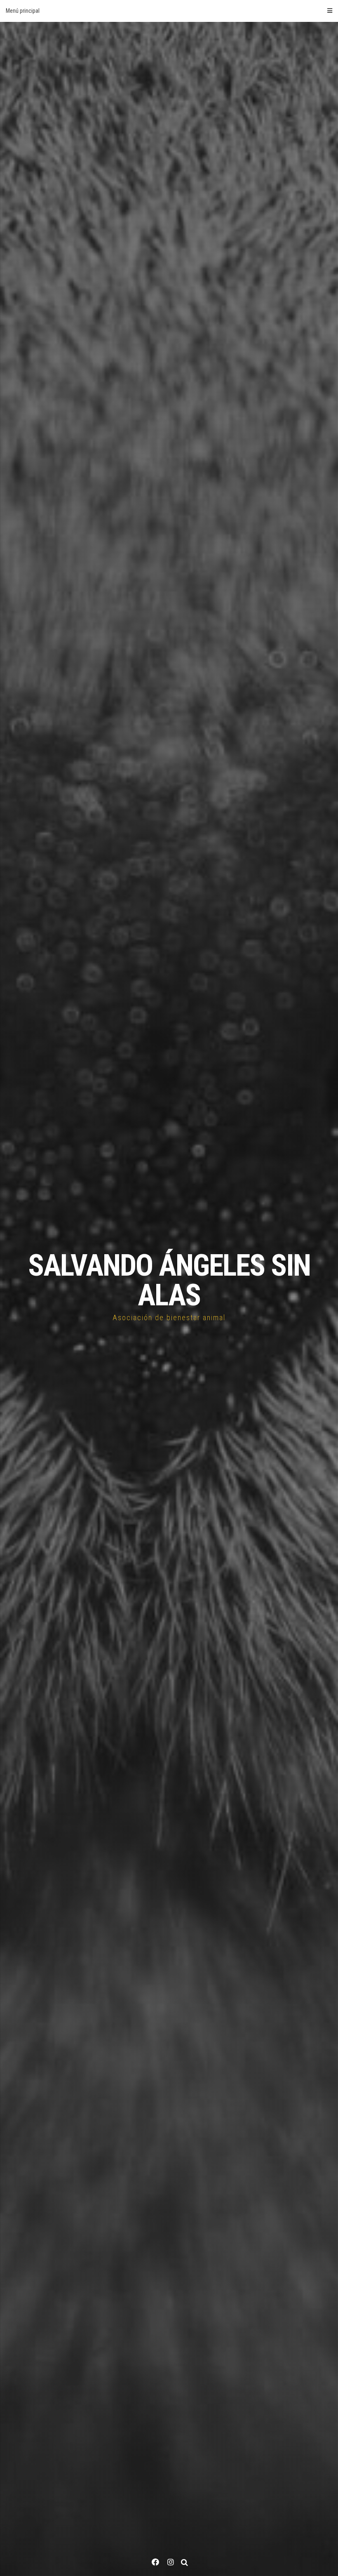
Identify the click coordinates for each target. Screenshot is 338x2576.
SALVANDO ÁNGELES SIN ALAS (169, 1280)
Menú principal (23, 11)
